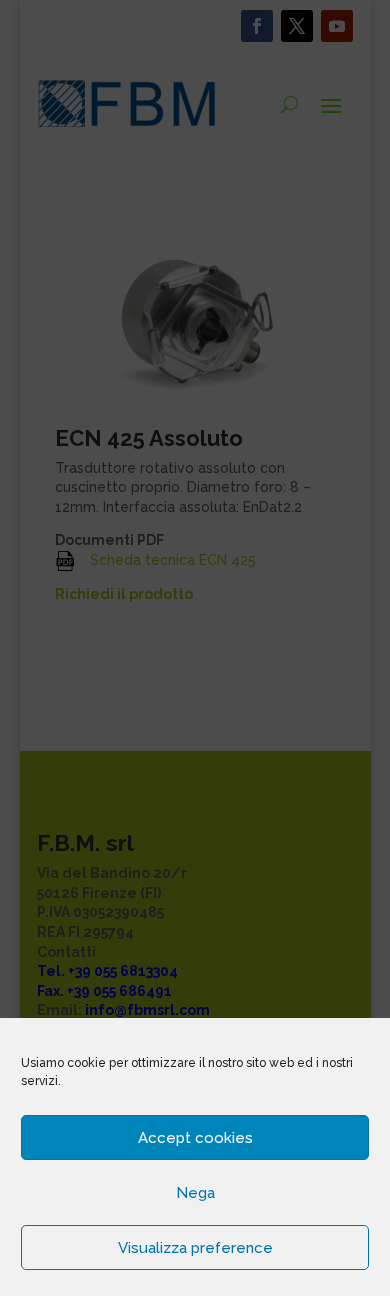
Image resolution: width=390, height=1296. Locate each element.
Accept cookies (195, 1138)
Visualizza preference (195, 1248)
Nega (195, 1193)
